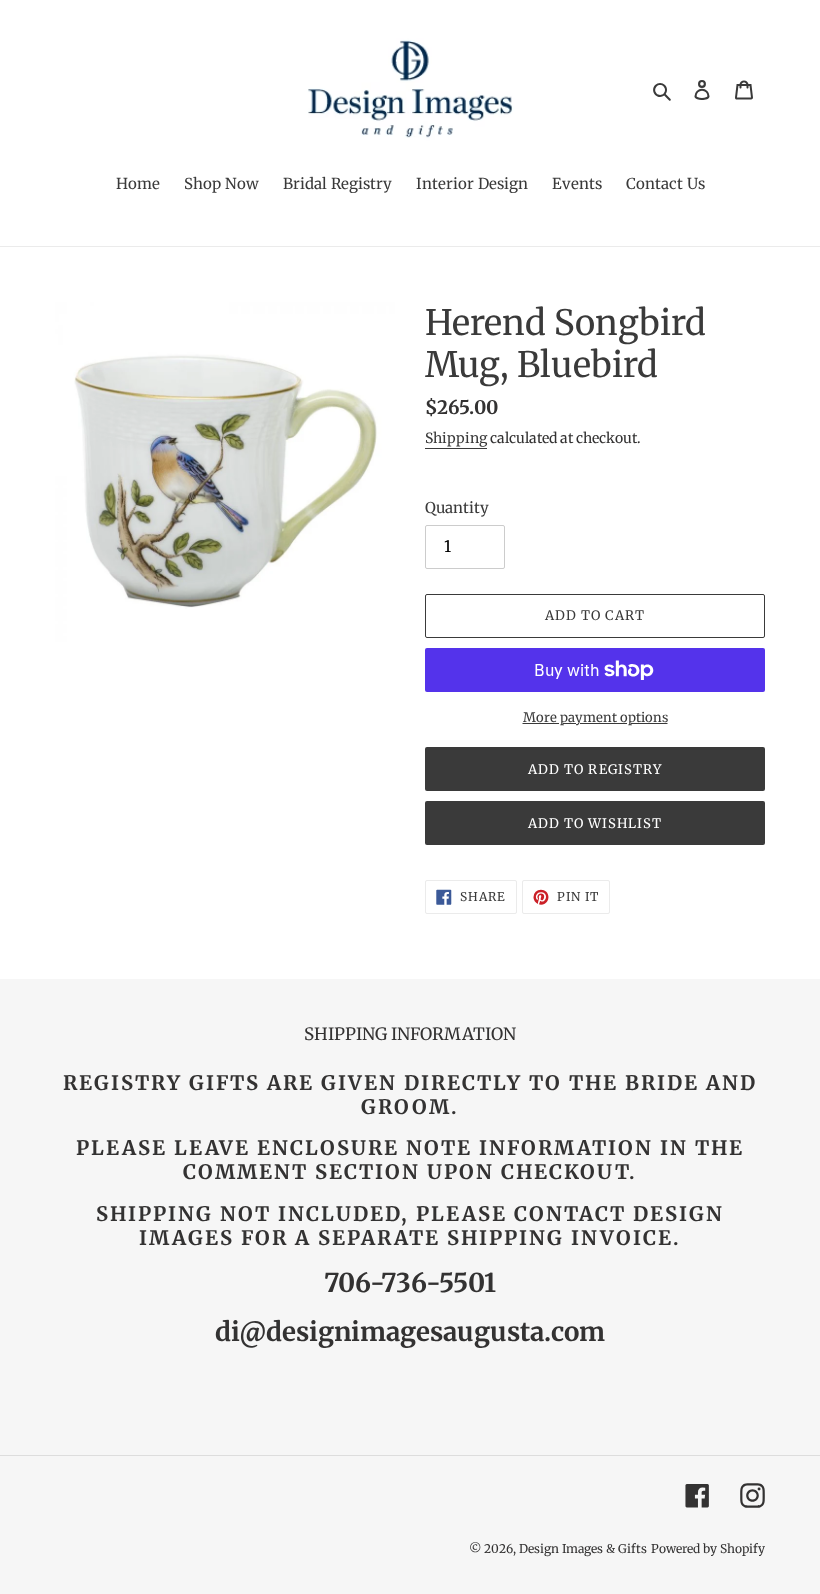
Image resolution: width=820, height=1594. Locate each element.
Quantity (457, 507)
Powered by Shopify (708, 1548)
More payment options (595, 717)
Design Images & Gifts (583, 1548)
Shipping (456, 438)
